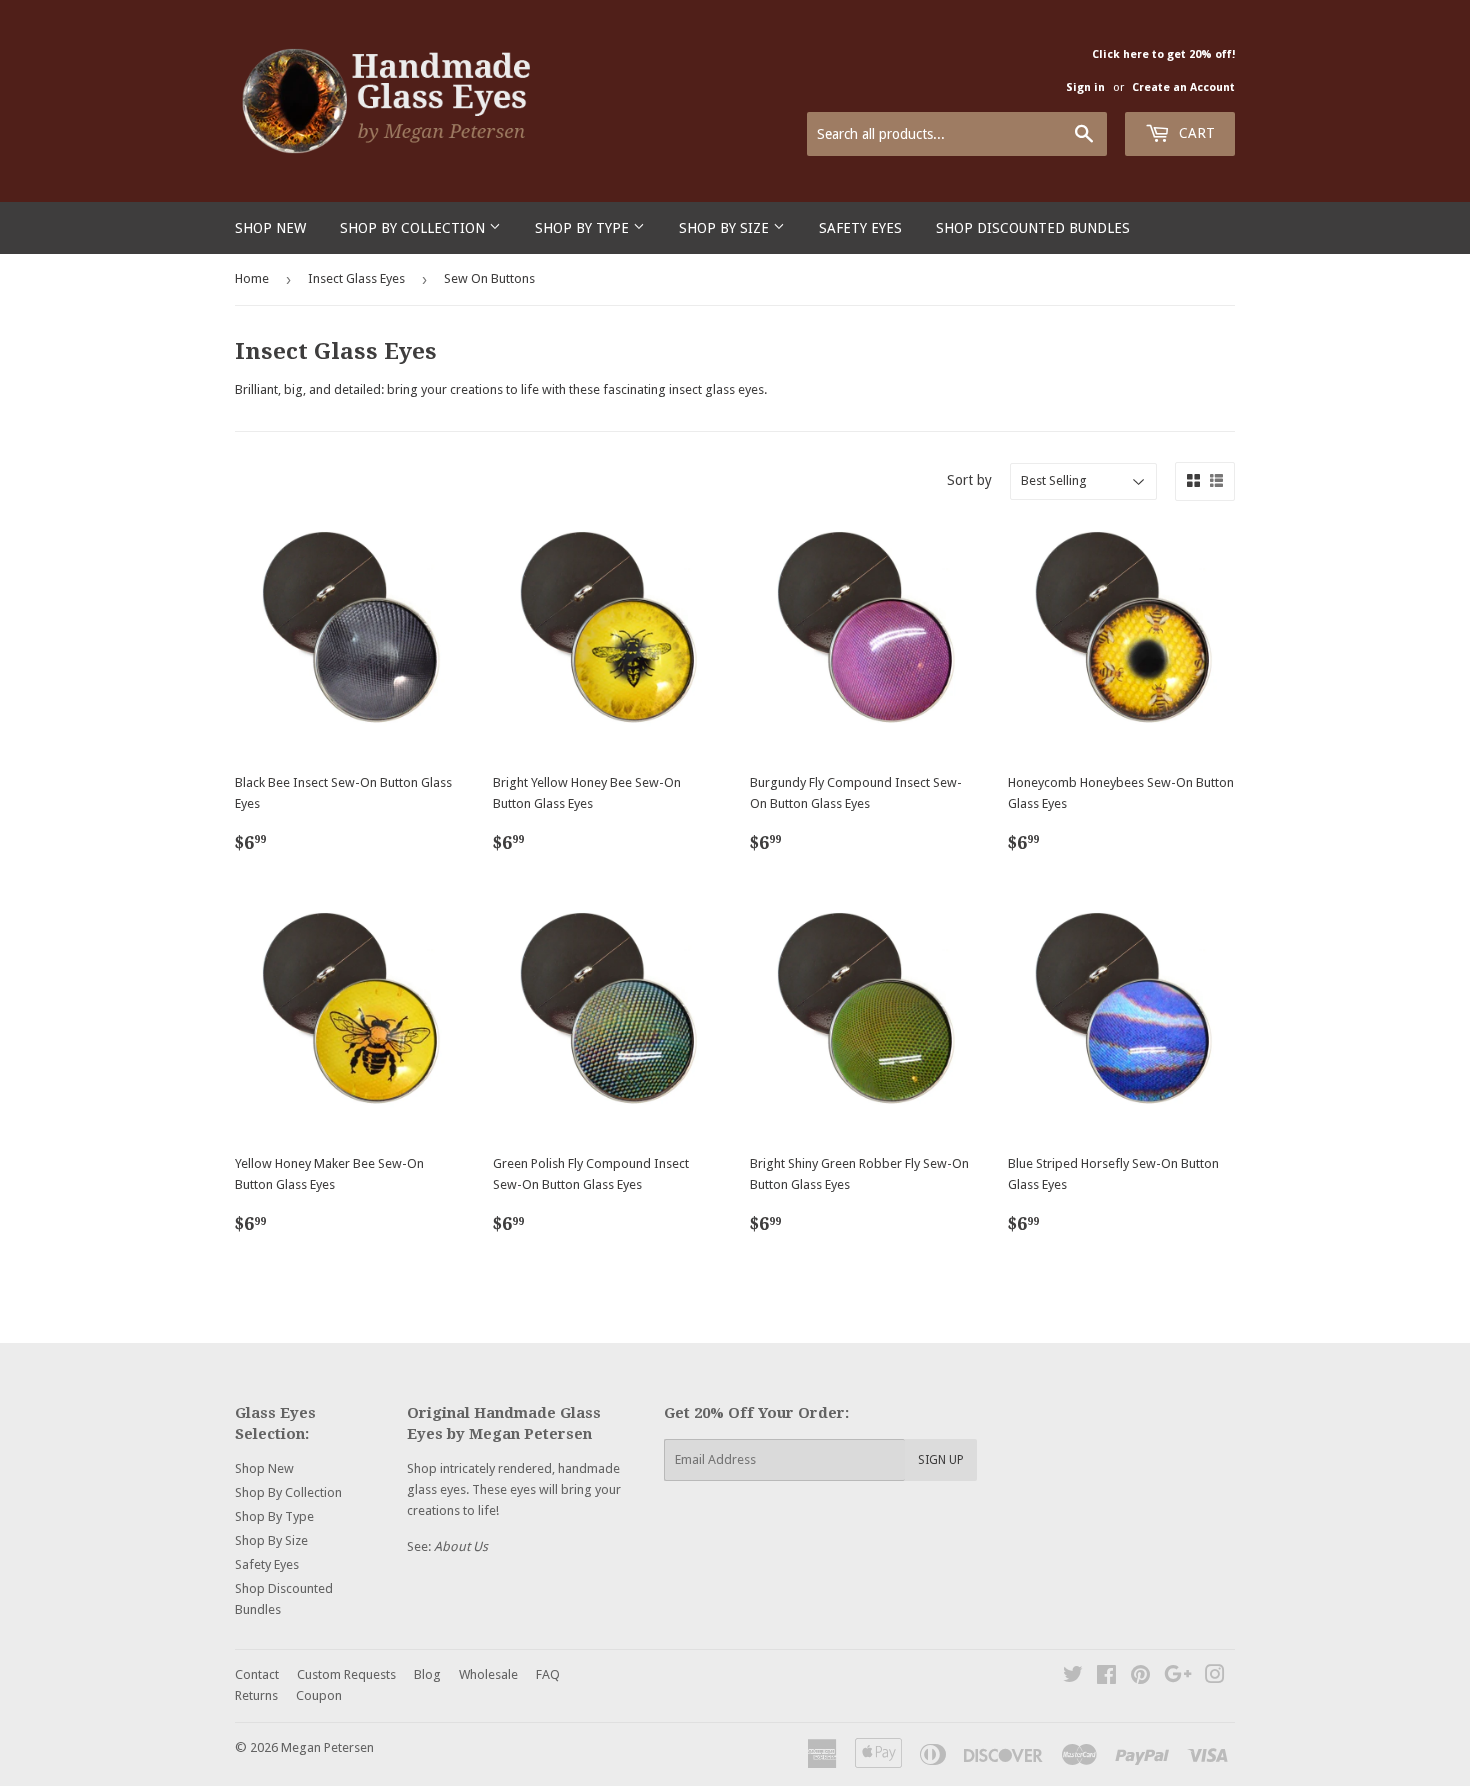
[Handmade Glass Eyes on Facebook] (1106, 1677)
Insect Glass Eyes (356, 278)
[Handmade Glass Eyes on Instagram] (1215, 1677)
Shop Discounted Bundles (1033, 228)
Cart (1195, 133)
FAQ (548, 1674)
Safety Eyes (860, 228)
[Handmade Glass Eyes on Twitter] (1073, 1677)
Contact (257, 1674)
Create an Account (1183, 87)
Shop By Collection (414, 228)
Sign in (1085, 87)
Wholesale (488, 1674)
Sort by (969, 480)
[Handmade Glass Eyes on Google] (1178, 1677)
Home (252, 278)
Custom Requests (346, 1674)
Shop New (270, 228)
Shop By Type (584, 228)
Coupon (319, 1695)
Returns (256, 1695)
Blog (427, 1674)
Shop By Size (726, 228)
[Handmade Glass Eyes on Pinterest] (1140, 1677)
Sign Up (941, 1460)
